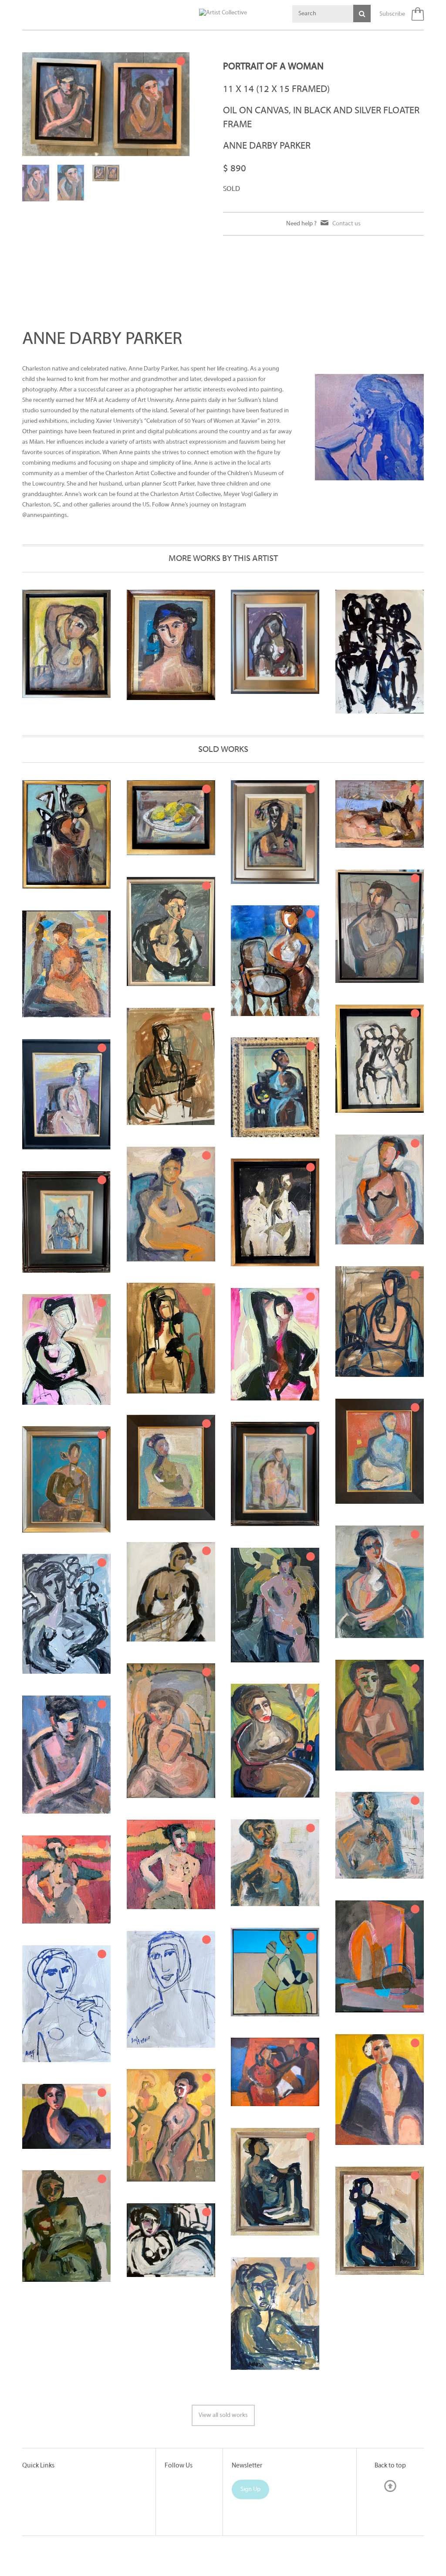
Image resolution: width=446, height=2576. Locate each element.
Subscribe (392, 14)
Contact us (346, 224)
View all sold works (223, 2415)
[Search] (362, 14)
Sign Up (250, 2489)
